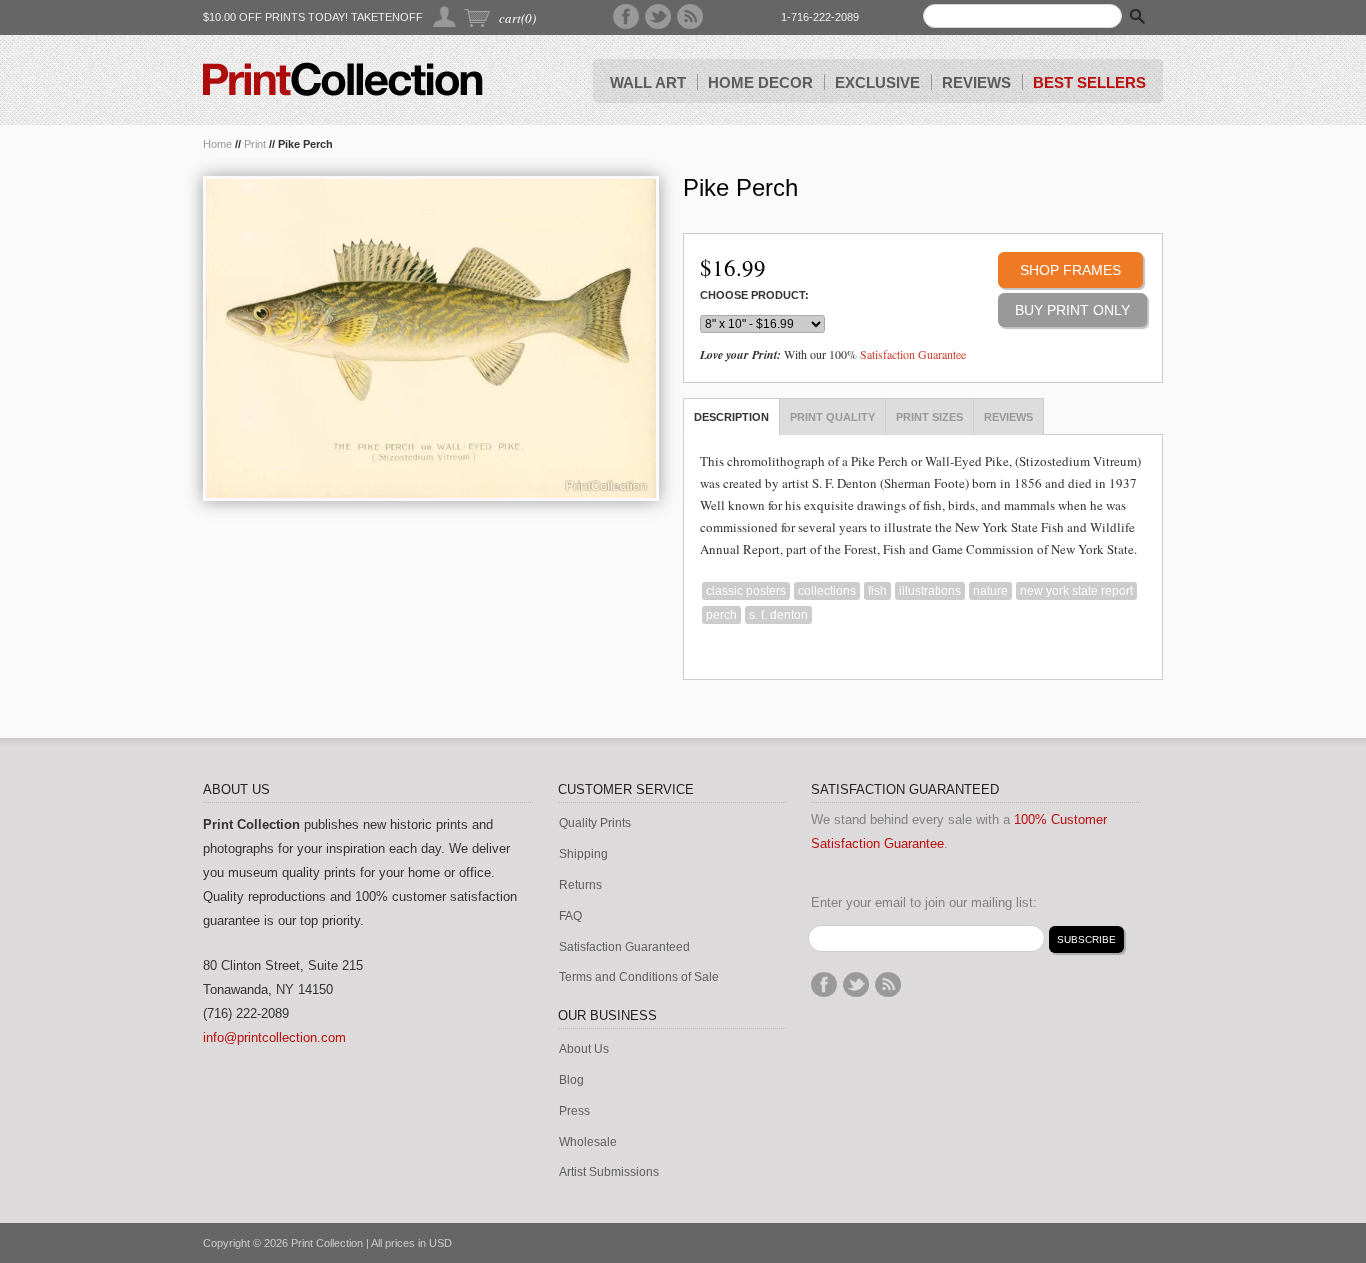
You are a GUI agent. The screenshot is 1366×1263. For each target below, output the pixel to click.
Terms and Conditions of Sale (639, 977)
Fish (877, 591)
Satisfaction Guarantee (913, 354)
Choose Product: (754, 295)
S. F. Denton (778, 615)
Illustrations (930, 591)
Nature (990, 591)
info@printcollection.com (274, 1037)
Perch (721, 615)
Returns (580, 885)
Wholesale (588, 1142)
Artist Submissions (609, 1172)
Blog (571, 1080)
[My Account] (445, 16)
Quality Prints (595, 823)
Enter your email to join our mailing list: (924, 902)
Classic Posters (746, 591)
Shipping (583, 854)
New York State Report (1076, 591)
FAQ (570, 916)
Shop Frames (1070, 270)
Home (217, 144)
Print (255, 144)
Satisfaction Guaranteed (624, 947)
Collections (827, 591)
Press (574, 1111)
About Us (584, 1049)
